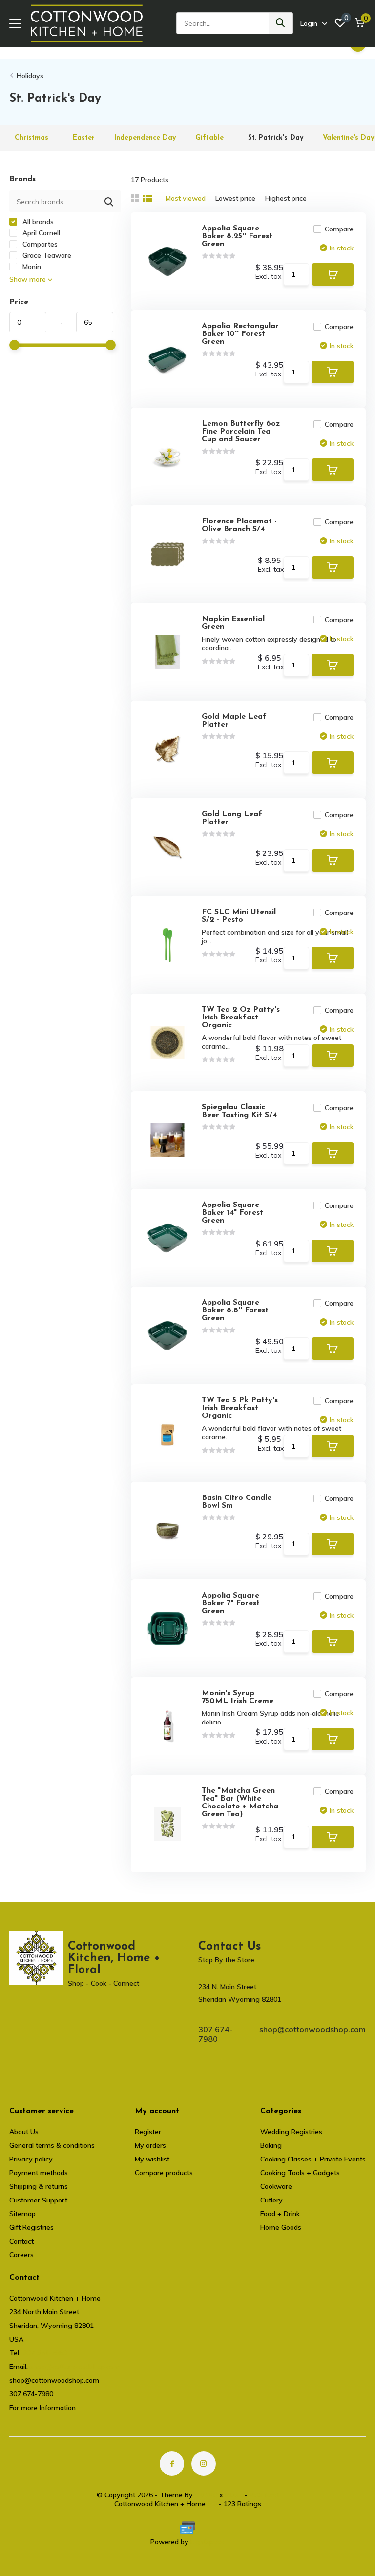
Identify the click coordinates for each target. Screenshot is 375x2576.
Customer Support (38, 2200)
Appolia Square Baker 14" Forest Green (232, 1213)
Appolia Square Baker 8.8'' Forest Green (235, 1310)
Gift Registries (31, 2227)
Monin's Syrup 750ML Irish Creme (238, 1697)
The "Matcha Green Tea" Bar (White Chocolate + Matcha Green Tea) (240, 1803)
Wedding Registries (291, 2132)
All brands (37, 222)
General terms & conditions (52, 2145)
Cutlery (271, 2200)
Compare (339, 229)
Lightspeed (208, 2542)
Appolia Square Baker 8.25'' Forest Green (237, 236)
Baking (271, 2145)
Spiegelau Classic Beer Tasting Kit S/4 (239, 1111)
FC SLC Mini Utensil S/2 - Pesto (239, 916)
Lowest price (235, 198)
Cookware (276, 2186)
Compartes (39, 244)
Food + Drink (280, 2214)
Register (148, 2132)
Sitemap (22, 2214)
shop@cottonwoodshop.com (312, 2029)
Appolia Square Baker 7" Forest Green (231, 1603)
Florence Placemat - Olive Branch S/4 (239, 525)
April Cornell (40, 233)
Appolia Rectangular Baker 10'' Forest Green (240, 334)
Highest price (286, 198)
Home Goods (281, 2227)
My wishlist (152, 2159)
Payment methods (39, 2173)
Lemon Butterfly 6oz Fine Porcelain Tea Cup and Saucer (241, 432)
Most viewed (186, 198)
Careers (21, 2255)
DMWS (206, 2495)
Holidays (30, 76)
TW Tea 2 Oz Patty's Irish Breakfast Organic (241, 1018)
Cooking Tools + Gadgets (300, 2173)
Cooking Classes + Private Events (313, 2159)
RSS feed (264, 2495)
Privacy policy (31, 2159)
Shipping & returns (39, 2186)
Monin (31, 267)
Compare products (164, 2173)
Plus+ (234, 2495)
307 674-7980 (216, 2034)
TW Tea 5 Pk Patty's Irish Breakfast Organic (240, 1408)
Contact (21, 2241)
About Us (24, 2132)
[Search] (281, 23)
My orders (150, 2145)
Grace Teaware (46, 255)
